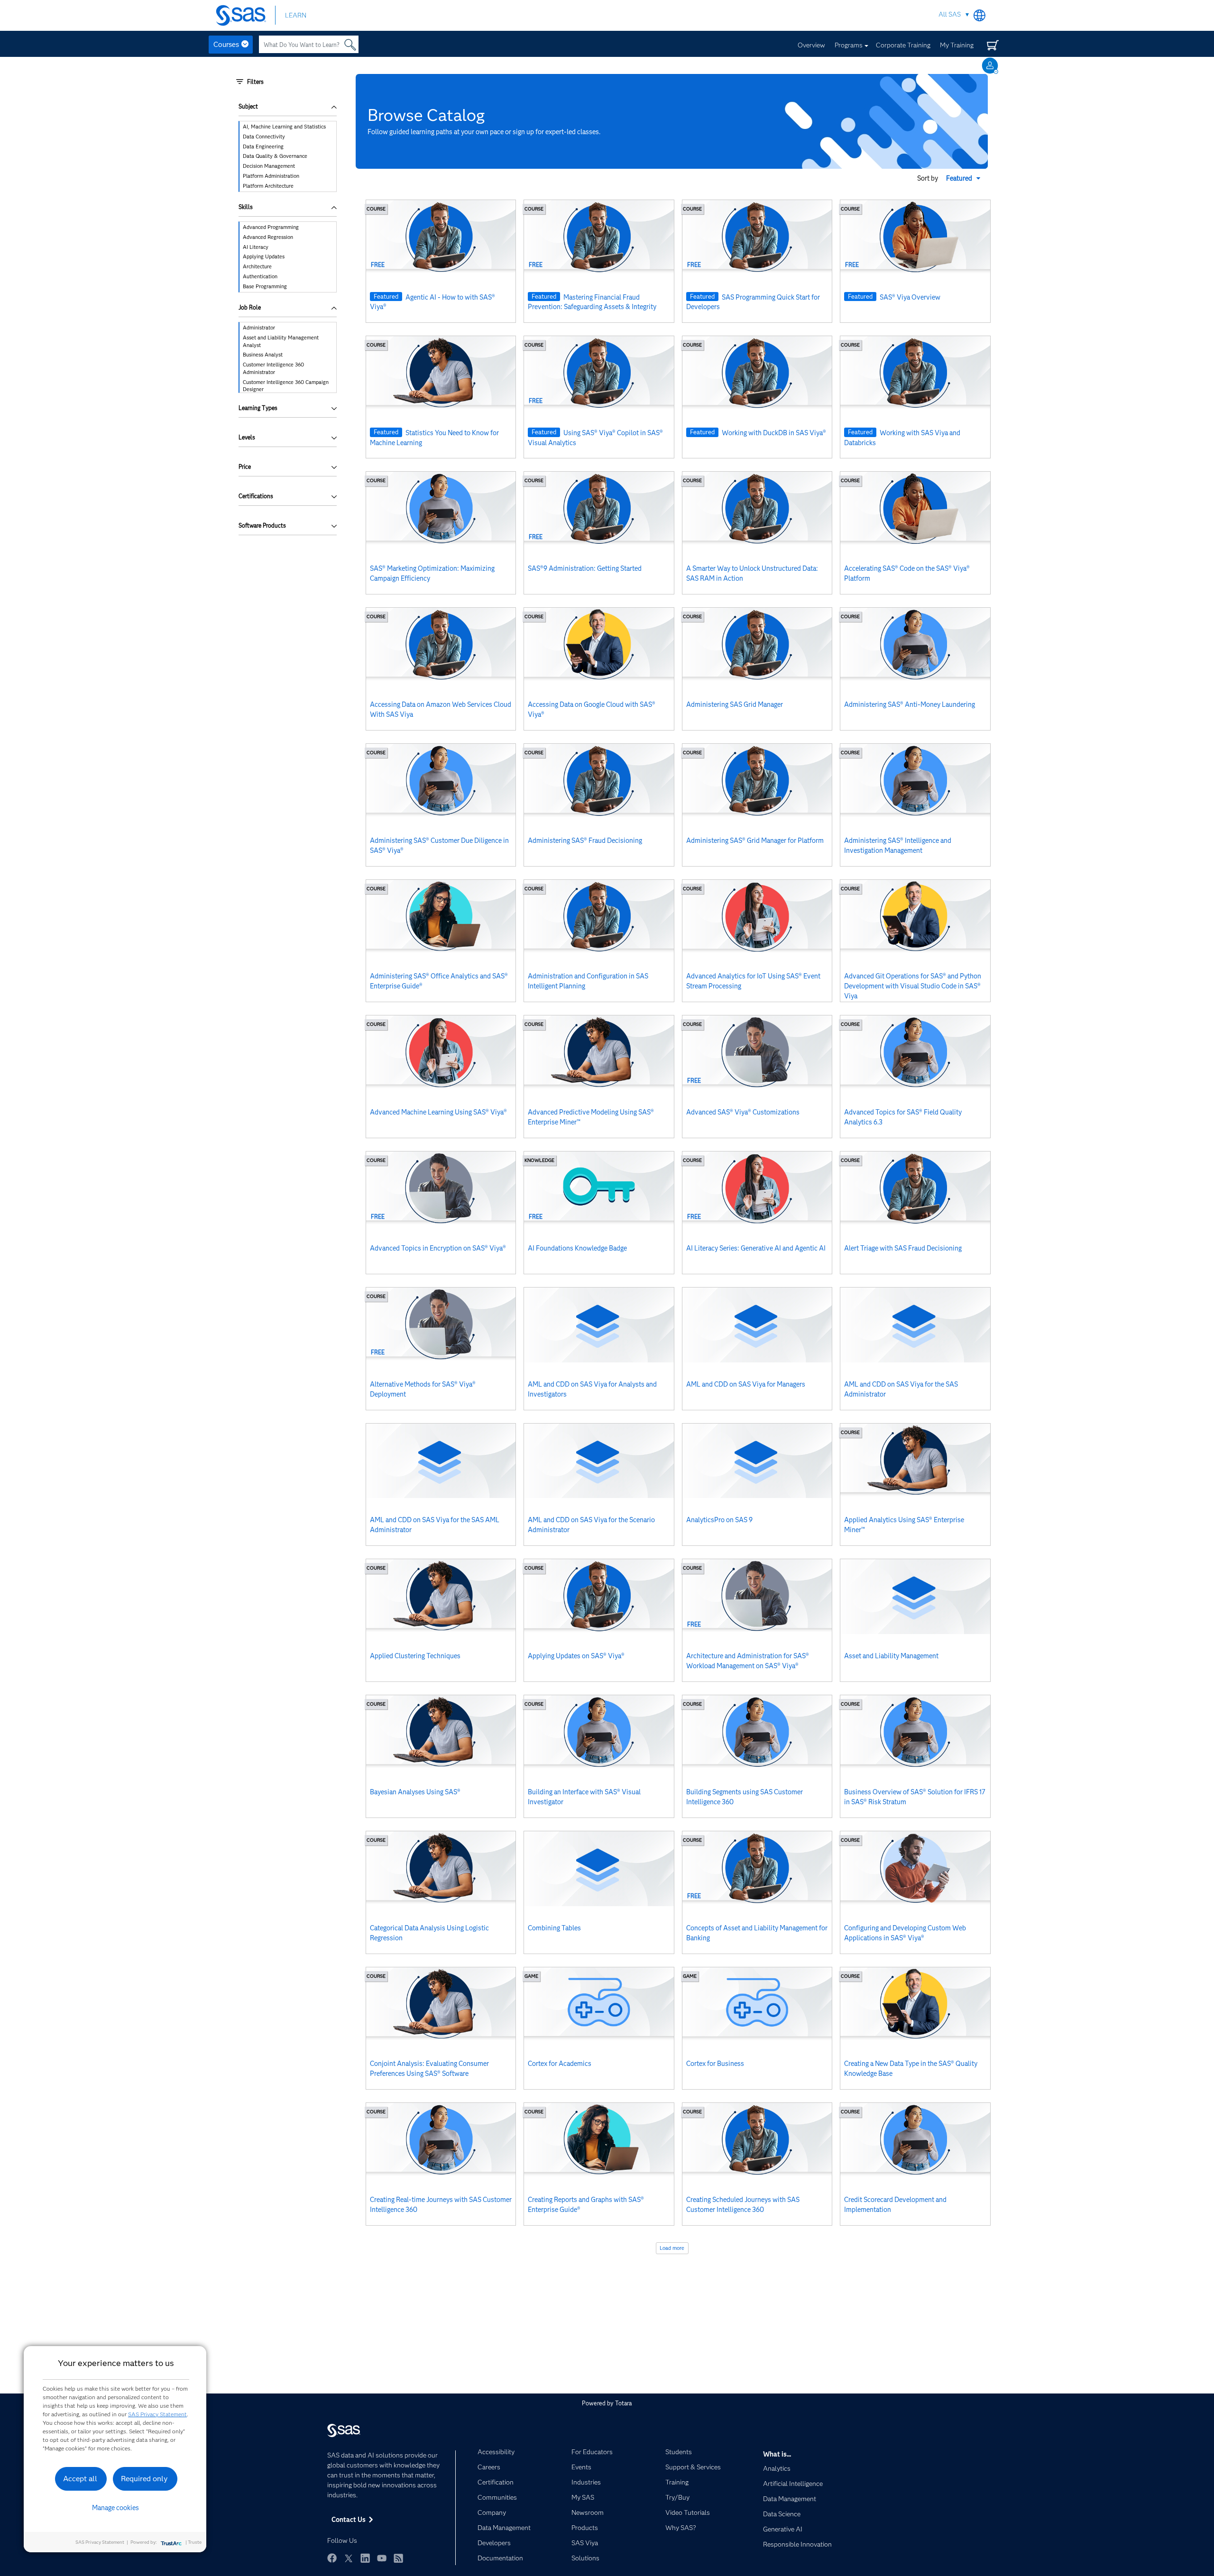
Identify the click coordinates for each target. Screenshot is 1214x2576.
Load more (672, 2248)
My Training (957, 45)
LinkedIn (365, 2558)
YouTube (382, 2558)
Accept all (80, 2479)
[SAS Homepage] (245, 15)
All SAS (950, 14)
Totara (623, 2403)
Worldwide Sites (979, 15)
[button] (964, 178)
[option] (288, 127)
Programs (849, 45)
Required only (144, 2479)
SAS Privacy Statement (157, 2414)
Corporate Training (903, 45)
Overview (811, 45)
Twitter (349, 2558)
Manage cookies (115, 2508)
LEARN (296, 15)
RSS (398, 2558)
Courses (226, 45)
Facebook (332, 2558)
